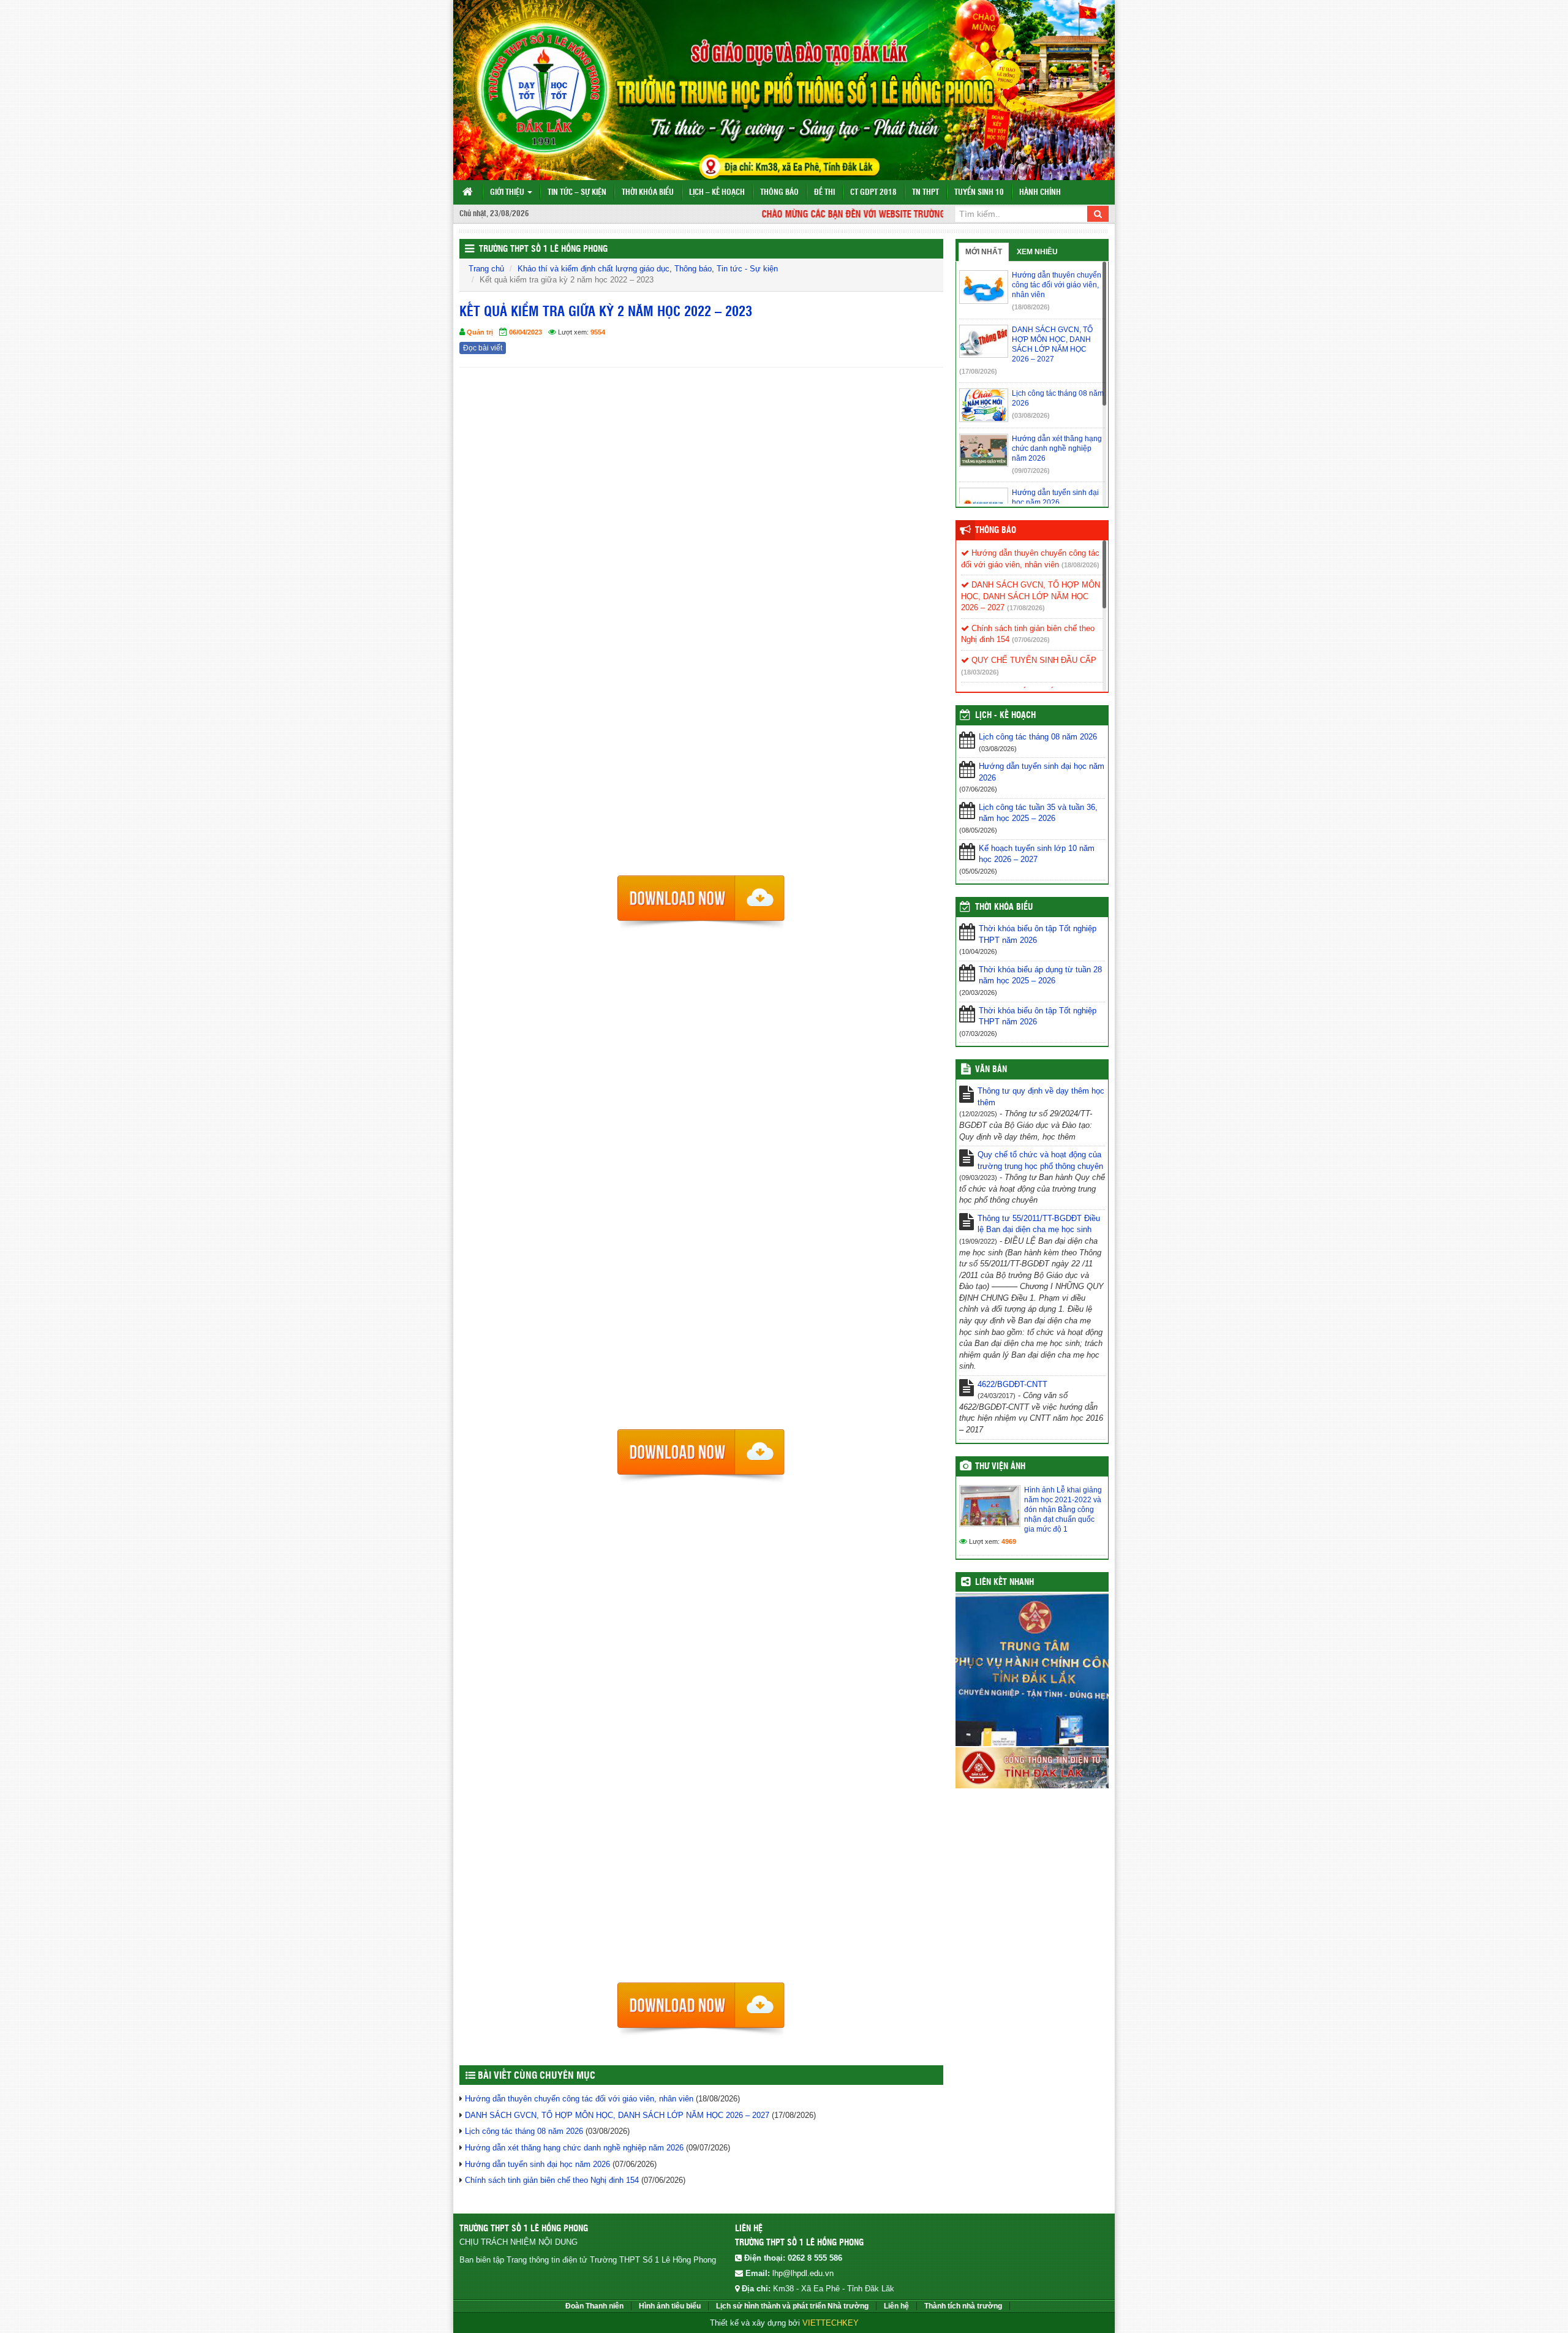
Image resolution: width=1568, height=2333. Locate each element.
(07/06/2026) (1031, 640)
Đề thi (824, 193)
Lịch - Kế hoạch (1005, 716)
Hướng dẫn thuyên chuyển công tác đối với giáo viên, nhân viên (579, 2099)
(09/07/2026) (1031, 471)
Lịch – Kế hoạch (717, 193)
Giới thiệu (508, 193)
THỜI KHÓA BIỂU (1004, 907)
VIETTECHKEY (831, 2323)
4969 (1009, 1541)
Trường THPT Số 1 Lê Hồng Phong (543, 249)
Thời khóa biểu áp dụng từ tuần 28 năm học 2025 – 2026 (1040, 975)
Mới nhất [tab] (984, 252)
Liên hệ (896, 2306)
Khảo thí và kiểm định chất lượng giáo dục (594, 269)
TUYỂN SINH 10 (979, 193)
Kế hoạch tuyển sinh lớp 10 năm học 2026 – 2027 (1037, 854)
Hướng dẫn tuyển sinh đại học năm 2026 (537, 2164)
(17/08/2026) (978, 371)
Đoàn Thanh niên (594, 2306)
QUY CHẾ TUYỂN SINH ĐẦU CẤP (1033, 660)
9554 (598, 332)
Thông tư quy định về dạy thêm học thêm (1041, 1097)
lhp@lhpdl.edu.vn (803, 2273)
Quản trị (480, 332)
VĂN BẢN (991, 1070)
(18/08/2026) (1031, 307)
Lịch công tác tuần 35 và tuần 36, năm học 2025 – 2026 (1038, 813)
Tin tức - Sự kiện (747, 269)
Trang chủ (486, 269)
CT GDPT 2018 (873, 193)
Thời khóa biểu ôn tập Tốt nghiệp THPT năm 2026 (1038, 934)
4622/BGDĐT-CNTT (1012, 1384)
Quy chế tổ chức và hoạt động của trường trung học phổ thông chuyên (1040, 1160)
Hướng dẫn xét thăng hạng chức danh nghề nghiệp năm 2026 (574, 2148)
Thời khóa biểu (648, 193)
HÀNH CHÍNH (1040, 193)
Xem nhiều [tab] (1037, 252)
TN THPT (925, 193)
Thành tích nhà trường (963, 2306)
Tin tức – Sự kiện (577, 193)
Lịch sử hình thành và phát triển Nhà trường (792, 2306)
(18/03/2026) (980, 672)
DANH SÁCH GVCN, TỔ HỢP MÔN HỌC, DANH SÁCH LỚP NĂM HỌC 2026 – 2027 (617, 2115)
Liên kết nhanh (1005, 1582)
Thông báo (779, 193)
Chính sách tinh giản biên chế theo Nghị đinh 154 (552, 2180)
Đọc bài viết (483, 348)
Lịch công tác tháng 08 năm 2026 (524, 2131)
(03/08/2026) (1031, 415)
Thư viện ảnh (1000, 1467)
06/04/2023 (526, 332)
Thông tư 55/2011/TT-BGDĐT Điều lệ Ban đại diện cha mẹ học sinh (1039, 1224)
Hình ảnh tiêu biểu (670, 2306)
